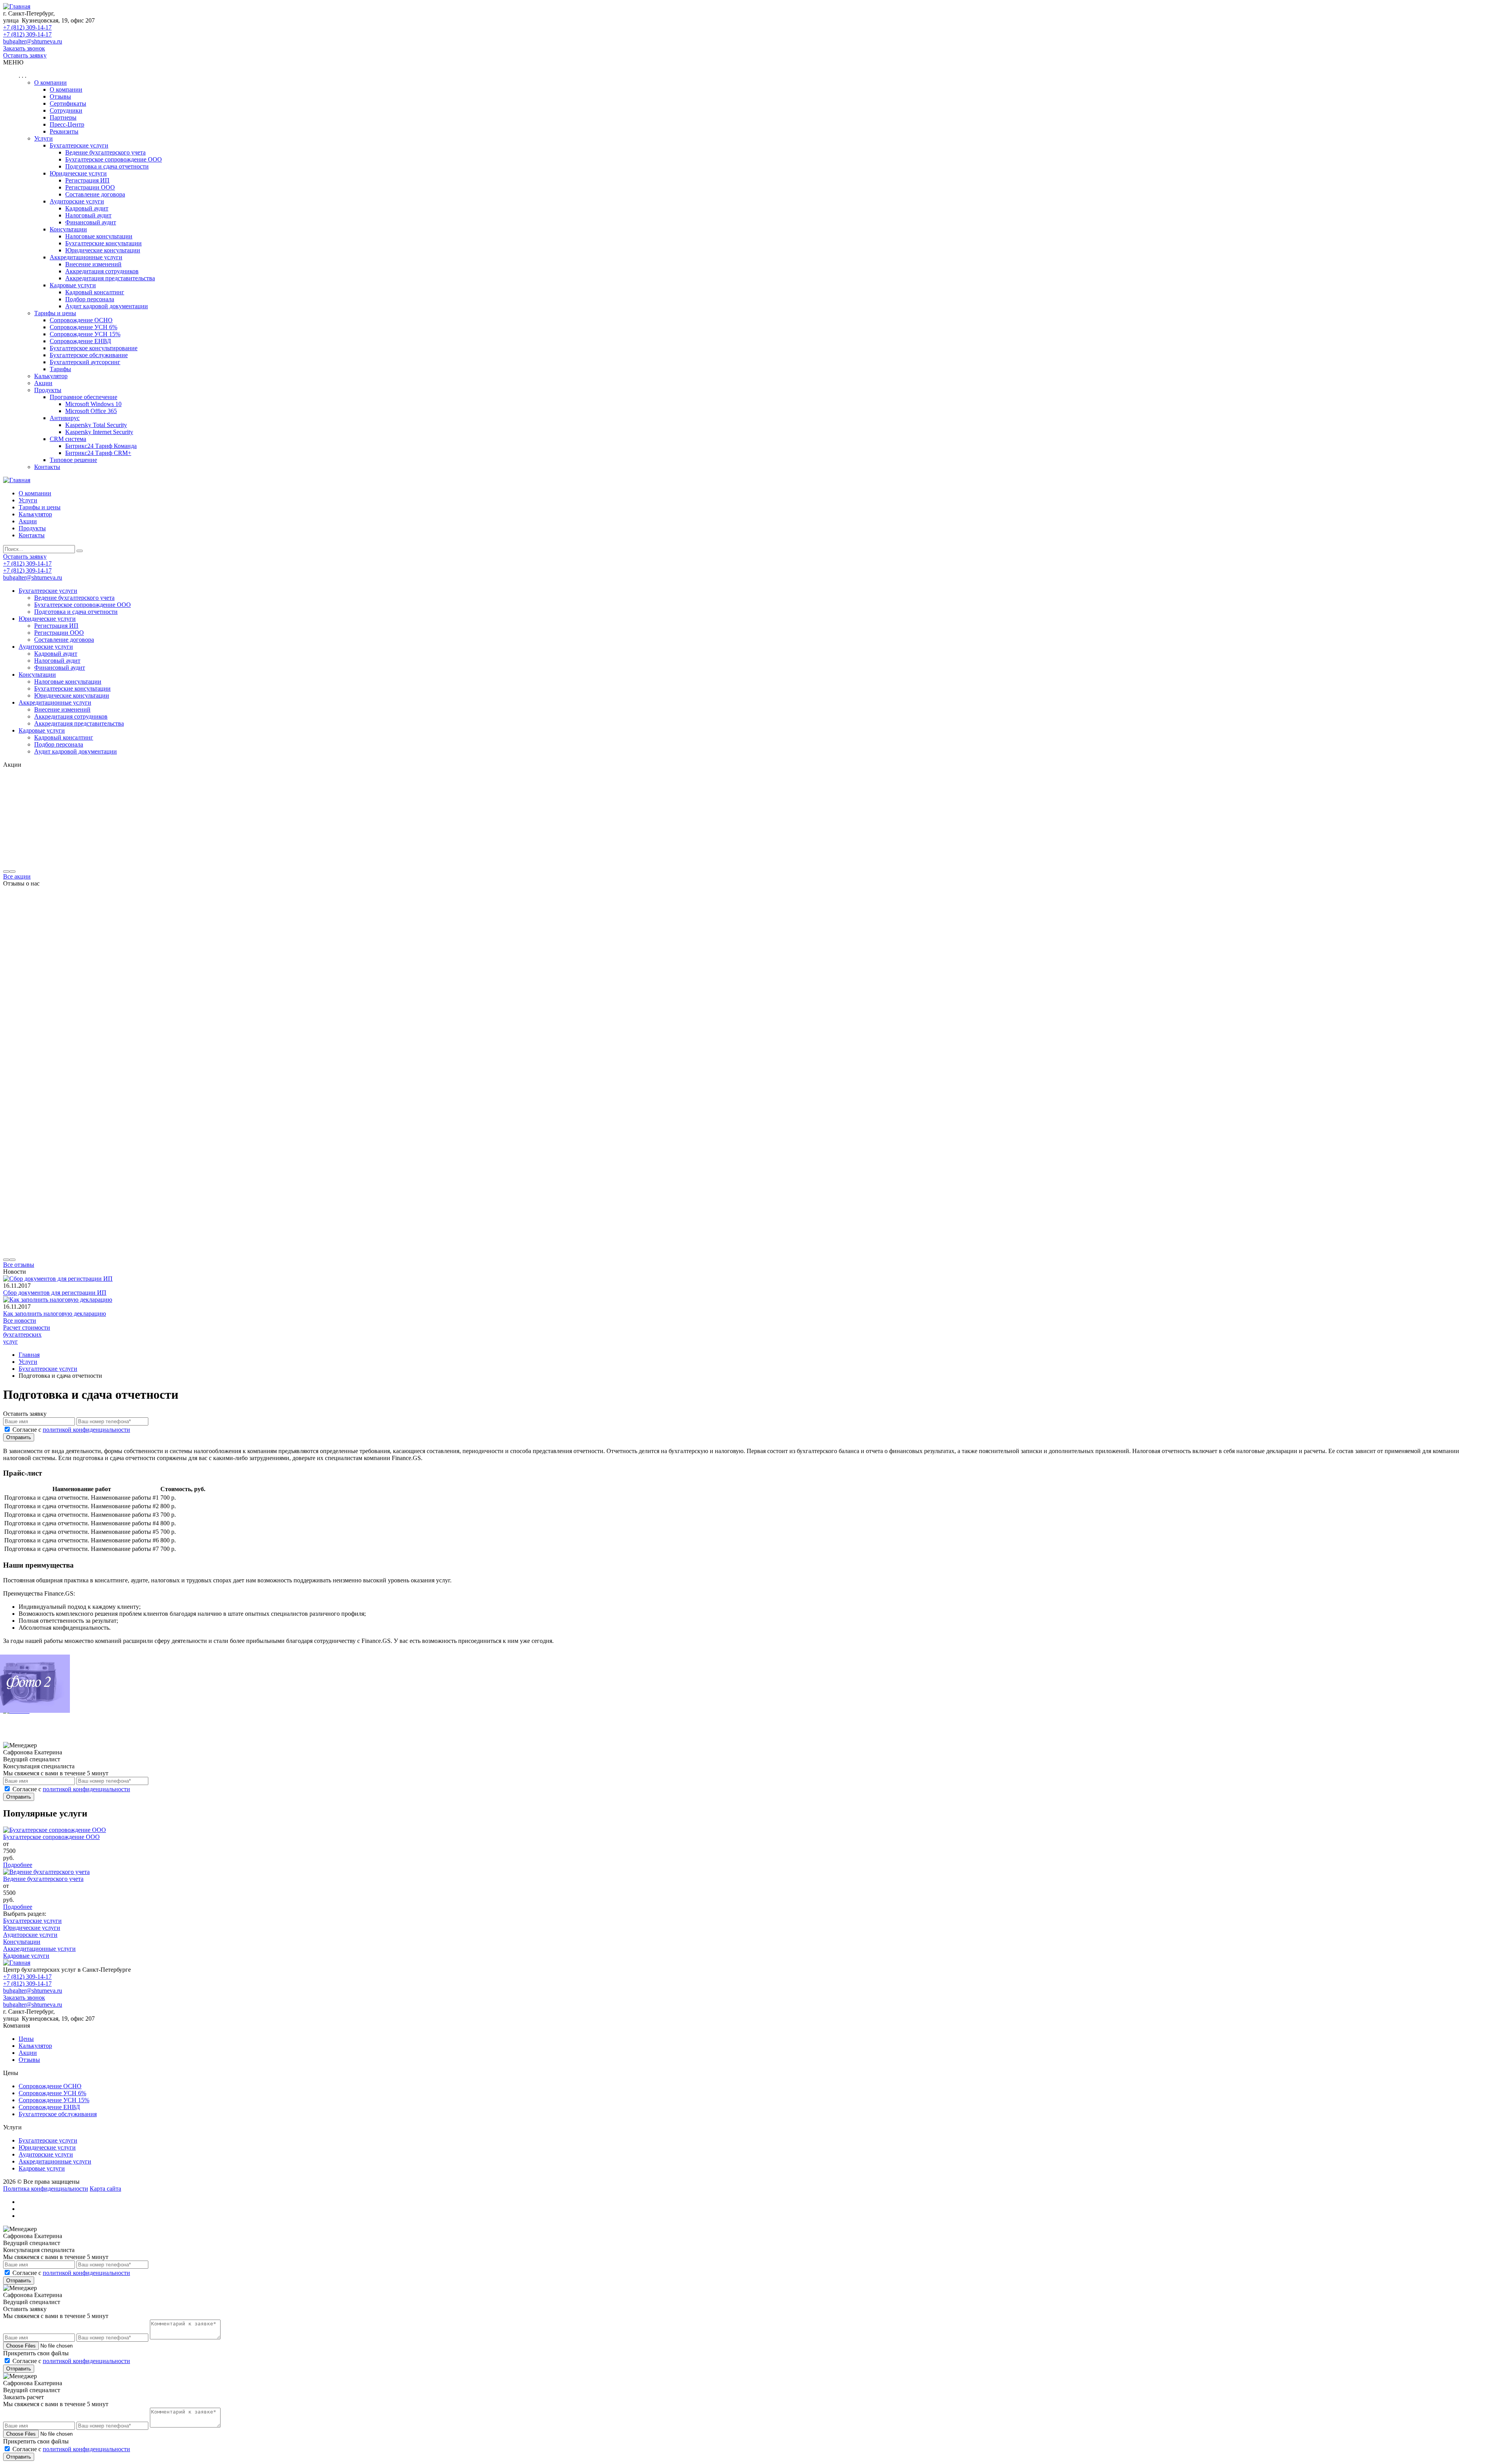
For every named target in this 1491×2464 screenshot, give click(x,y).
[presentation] (6, 872)
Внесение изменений (93, 264)
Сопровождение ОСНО (50, 2086)
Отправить (19, 1437)
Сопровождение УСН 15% (54, 2100)
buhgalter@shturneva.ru (33, 41)
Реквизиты (64, 131)
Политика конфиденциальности (46, 2189)
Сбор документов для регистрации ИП (55, 1293)
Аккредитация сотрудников (102, 271)
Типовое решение (73, 460)
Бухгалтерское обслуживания (58, 2114)
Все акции (17, 876)
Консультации (68, 229)
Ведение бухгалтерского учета (105, 152)
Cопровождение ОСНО (81, 320)
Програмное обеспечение (83, 397)
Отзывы (60, 96)
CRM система (68, 439)
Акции (43, 383)
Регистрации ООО (90, 187)
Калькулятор (51, 376)
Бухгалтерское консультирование (94, 348)
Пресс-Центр (67, 124)
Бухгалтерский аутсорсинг (85, 362)
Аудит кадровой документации (107, 306)
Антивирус (65, 418)
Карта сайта (105, 2189)
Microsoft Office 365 (91, 411)
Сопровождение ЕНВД (49, 2107)
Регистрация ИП (87, 180)
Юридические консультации (103, 250)
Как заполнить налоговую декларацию (55, 1314)
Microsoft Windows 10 (93, 404)
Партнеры (63, 117)
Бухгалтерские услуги (79, 145)
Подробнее (18, 1865)
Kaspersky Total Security (96, 425)
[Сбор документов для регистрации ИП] (58, 1279)
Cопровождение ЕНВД (80, 341)
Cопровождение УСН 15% (85, 334)
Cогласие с (71, 1430)
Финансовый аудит (91, 222)
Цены (26, 2039)
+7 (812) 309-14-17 (27, 27)
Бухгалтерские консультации (103, 243)
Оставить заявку (25, 55)
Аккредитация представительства (110, 278)
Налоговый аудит (88, 215)
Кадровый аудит (87, 208)
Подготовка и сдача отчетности (107, 166)
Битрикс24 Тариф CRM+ (98, 453)
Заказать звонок (24, 48)
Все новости (20, 1321)
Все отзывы (19, 1265)
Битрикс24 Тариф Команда (101, 446)
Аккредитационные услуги (86, 257)
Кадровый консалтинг (95, 292)
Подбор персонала (90, 299)
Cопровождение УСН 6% (83, 327)
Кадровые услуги (73, 285)
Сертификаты (68, 103)
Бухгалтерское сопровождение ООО (114, 159)
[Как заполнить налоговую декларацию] (58, 1300)
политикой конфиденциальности (86, 1430)
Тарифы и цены (55, 313)
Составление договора (95, 194)
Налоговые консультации (99, 236)
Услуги (43, 138)
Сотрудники (66, 110)
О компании (50, 82)
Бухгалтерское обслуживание (89, 355)
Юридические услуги (78, 173)
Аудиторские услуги (77, 201)
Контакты (47, 467)
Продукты (48, 390)
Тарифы (60, 369)
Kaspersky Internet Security (99, 432)
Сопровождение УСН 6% (52, 2093)
